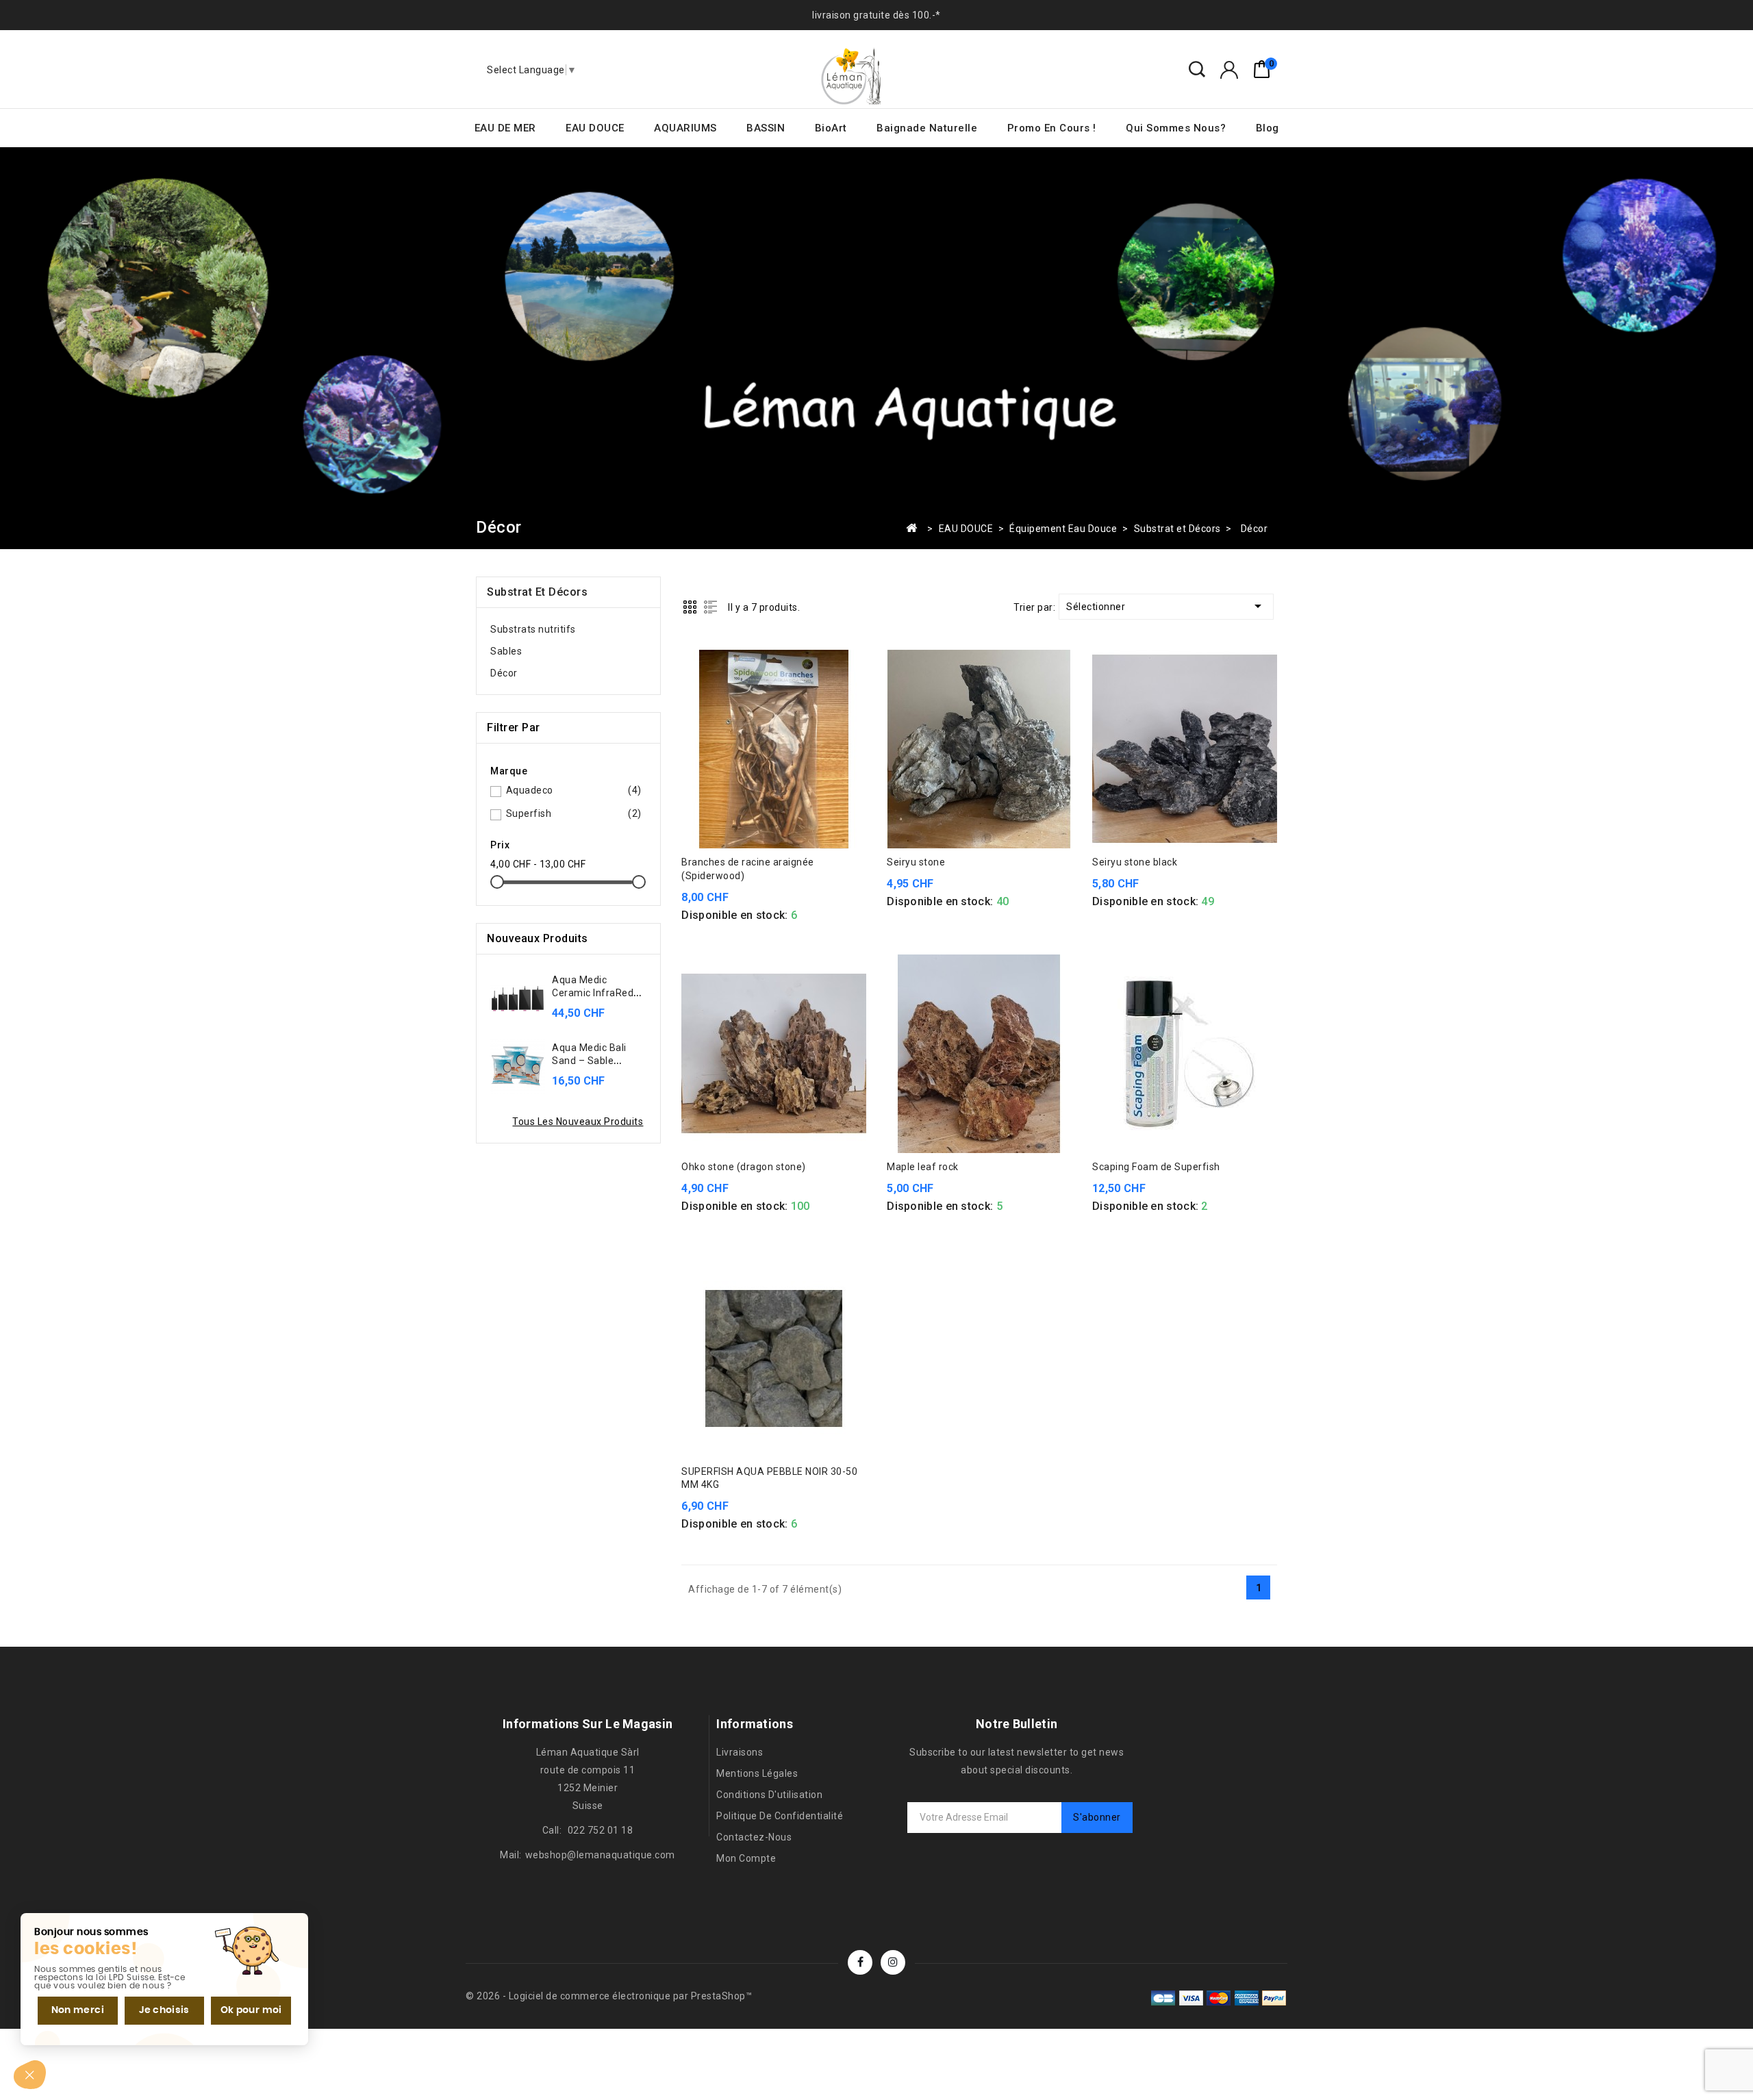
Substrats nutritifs (533, 629)
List (710, 607)
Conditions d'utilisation (769, 1795)
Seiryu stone (916, 862)
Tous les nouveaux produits (578, 1122)
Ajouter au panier (774, 834)
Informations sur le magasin (588, 1724)
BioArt (831, 128)
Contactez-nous (754, 1837)
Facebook (860, 1962)
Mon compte (746, 1858)
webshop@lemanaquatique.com (600, 1855)
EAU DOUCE (595, 128)
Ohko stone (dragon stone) (744, 1167)
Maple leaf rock (923, 1167)
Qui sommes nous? (1176, 128)
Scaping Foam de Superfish (1156, 1167)
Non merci (78, 2010)
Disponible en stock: (734, 915)
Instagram (893, 1962)
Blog (1268, 128)
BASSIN (766, 128)
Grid (690, 607)
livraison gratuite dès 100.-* (876, 15)
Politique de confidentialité (780, 1816)
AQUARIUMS (685, 128)
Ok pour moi (251, 2010)
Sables (506, 651)
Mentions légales (757, 1773)
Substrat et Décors (537, 592)
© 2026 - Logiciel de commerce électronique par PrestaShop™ (609, 1996)
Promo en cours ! (1052, 128)
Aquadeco (574, 790)
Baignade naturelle (927, 128)
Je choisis (164, 2010)
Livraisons (740, 1752)
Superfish (574, 813)
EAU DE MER (505, 128)
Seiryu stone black (1135, 862)
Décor (504, 673)
